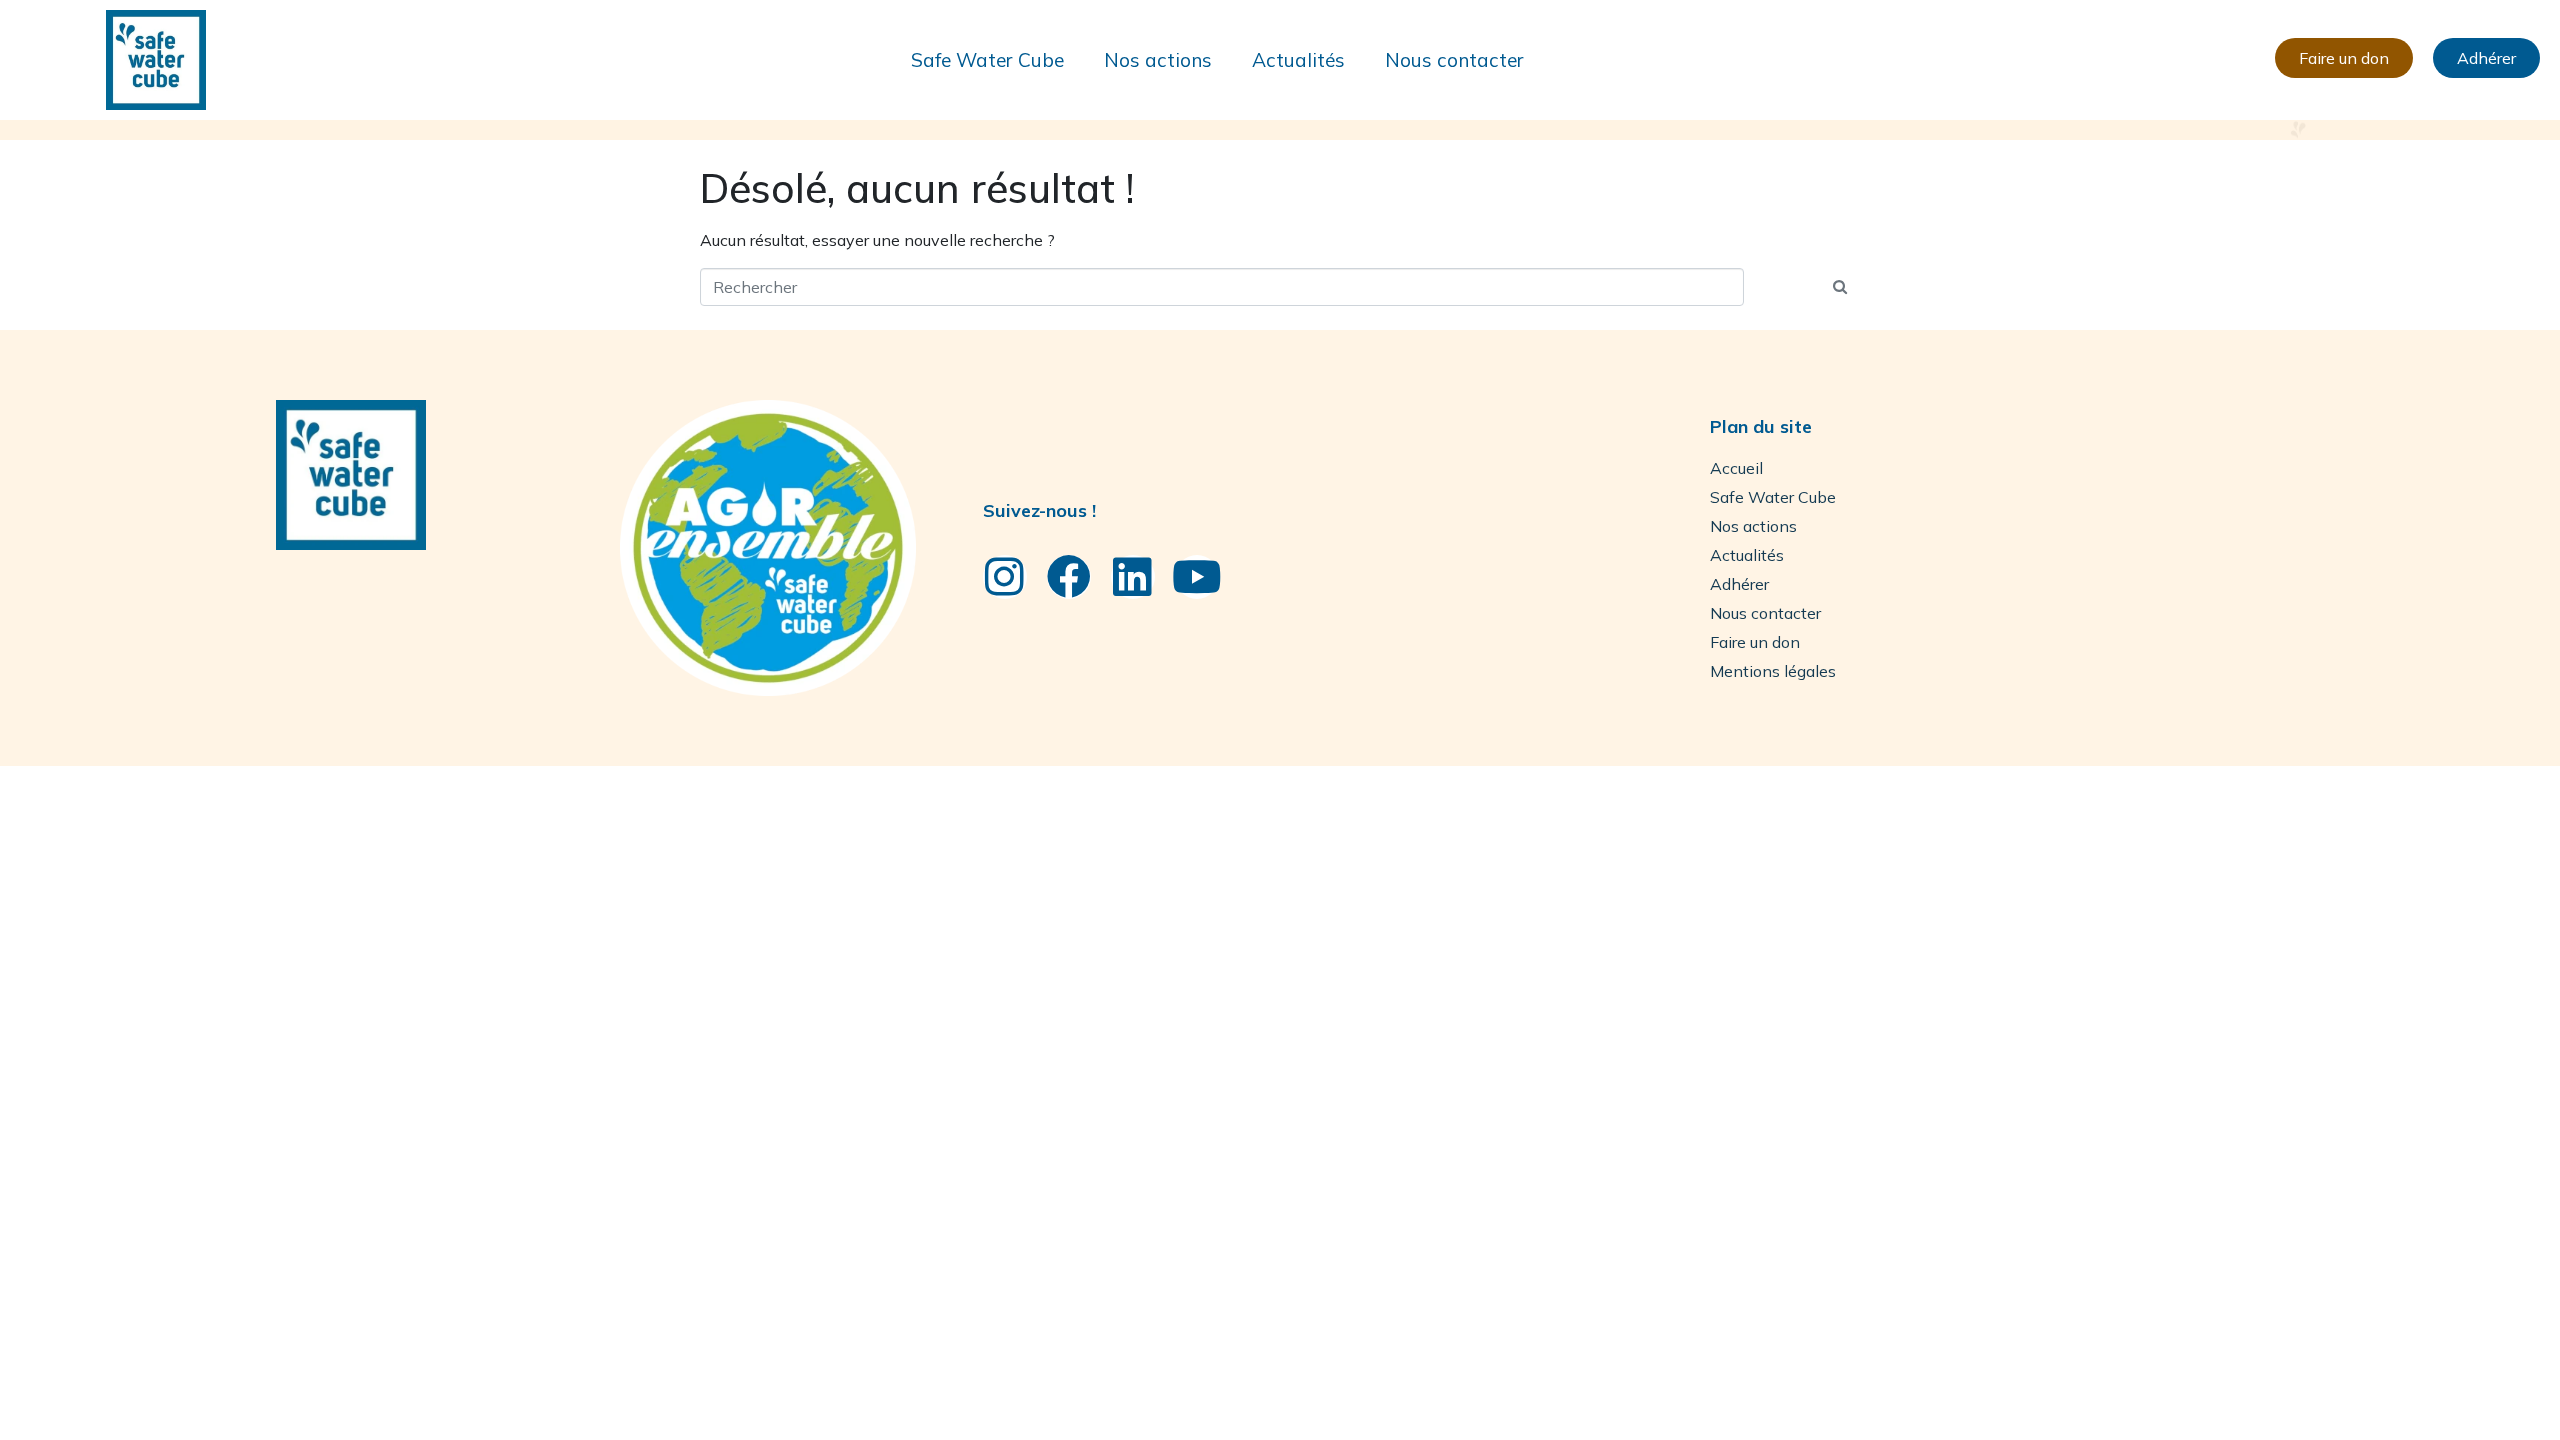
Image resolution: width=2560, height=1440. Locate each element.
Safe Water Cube (987, 60)
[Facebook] (1069, 577)
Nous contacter (1454, 60)
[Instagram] (1005, 577)
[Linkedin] (1133, 577)
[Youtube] (1197, 577)
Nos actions (1158, 60)
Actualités (1298, 60)
